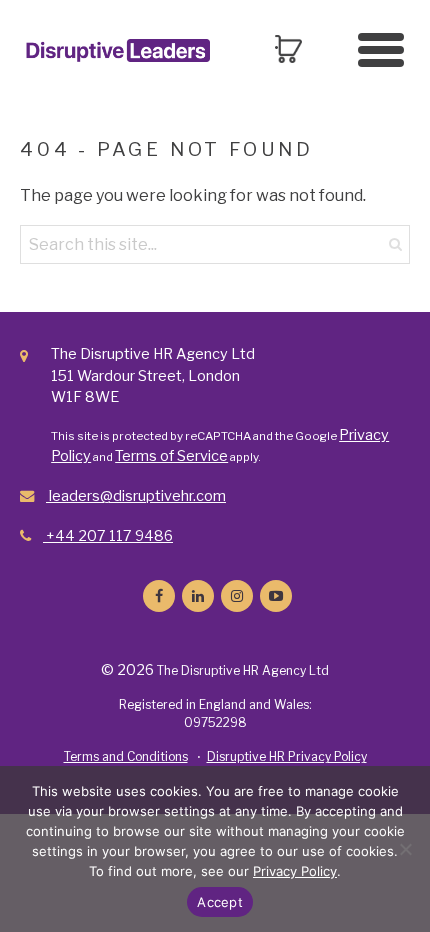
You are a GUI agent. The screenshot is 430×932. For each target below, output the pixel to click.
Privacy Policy (295, 871)
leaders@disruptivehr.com (136, 496)
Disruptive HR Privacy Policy (287, 756)
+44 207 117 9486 (108, 536)
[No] (405, 849)
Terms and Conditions (126, 756)
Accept (220, 902)
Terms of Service (171, 456)
